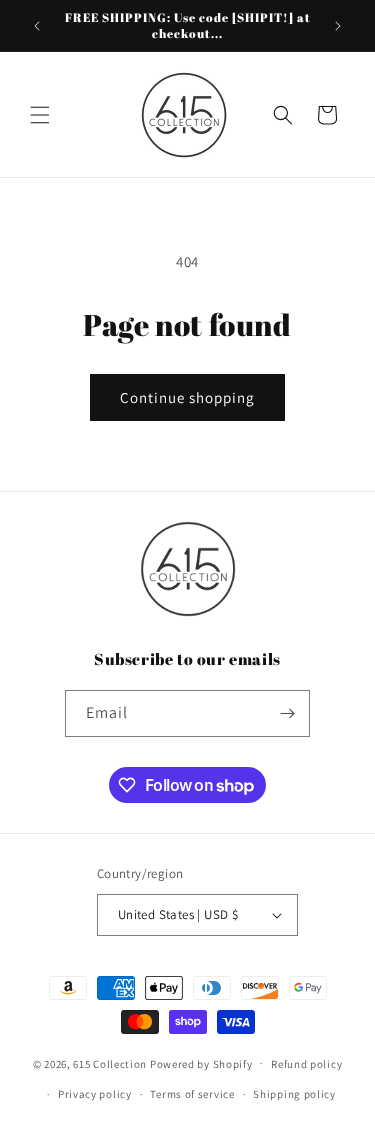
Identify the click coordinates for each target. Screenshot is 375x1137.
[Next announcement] (338, 26)
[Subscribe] (287, 713)
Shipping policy (294, 1094)
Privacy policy (95, 1094)
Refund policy (306, 1064)
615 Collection (110, 1063)
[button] (40, 115)
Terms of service (192, 1094)
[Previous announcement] (37, 26)
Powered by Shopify (201, 1063)
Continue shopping (187, 397)
